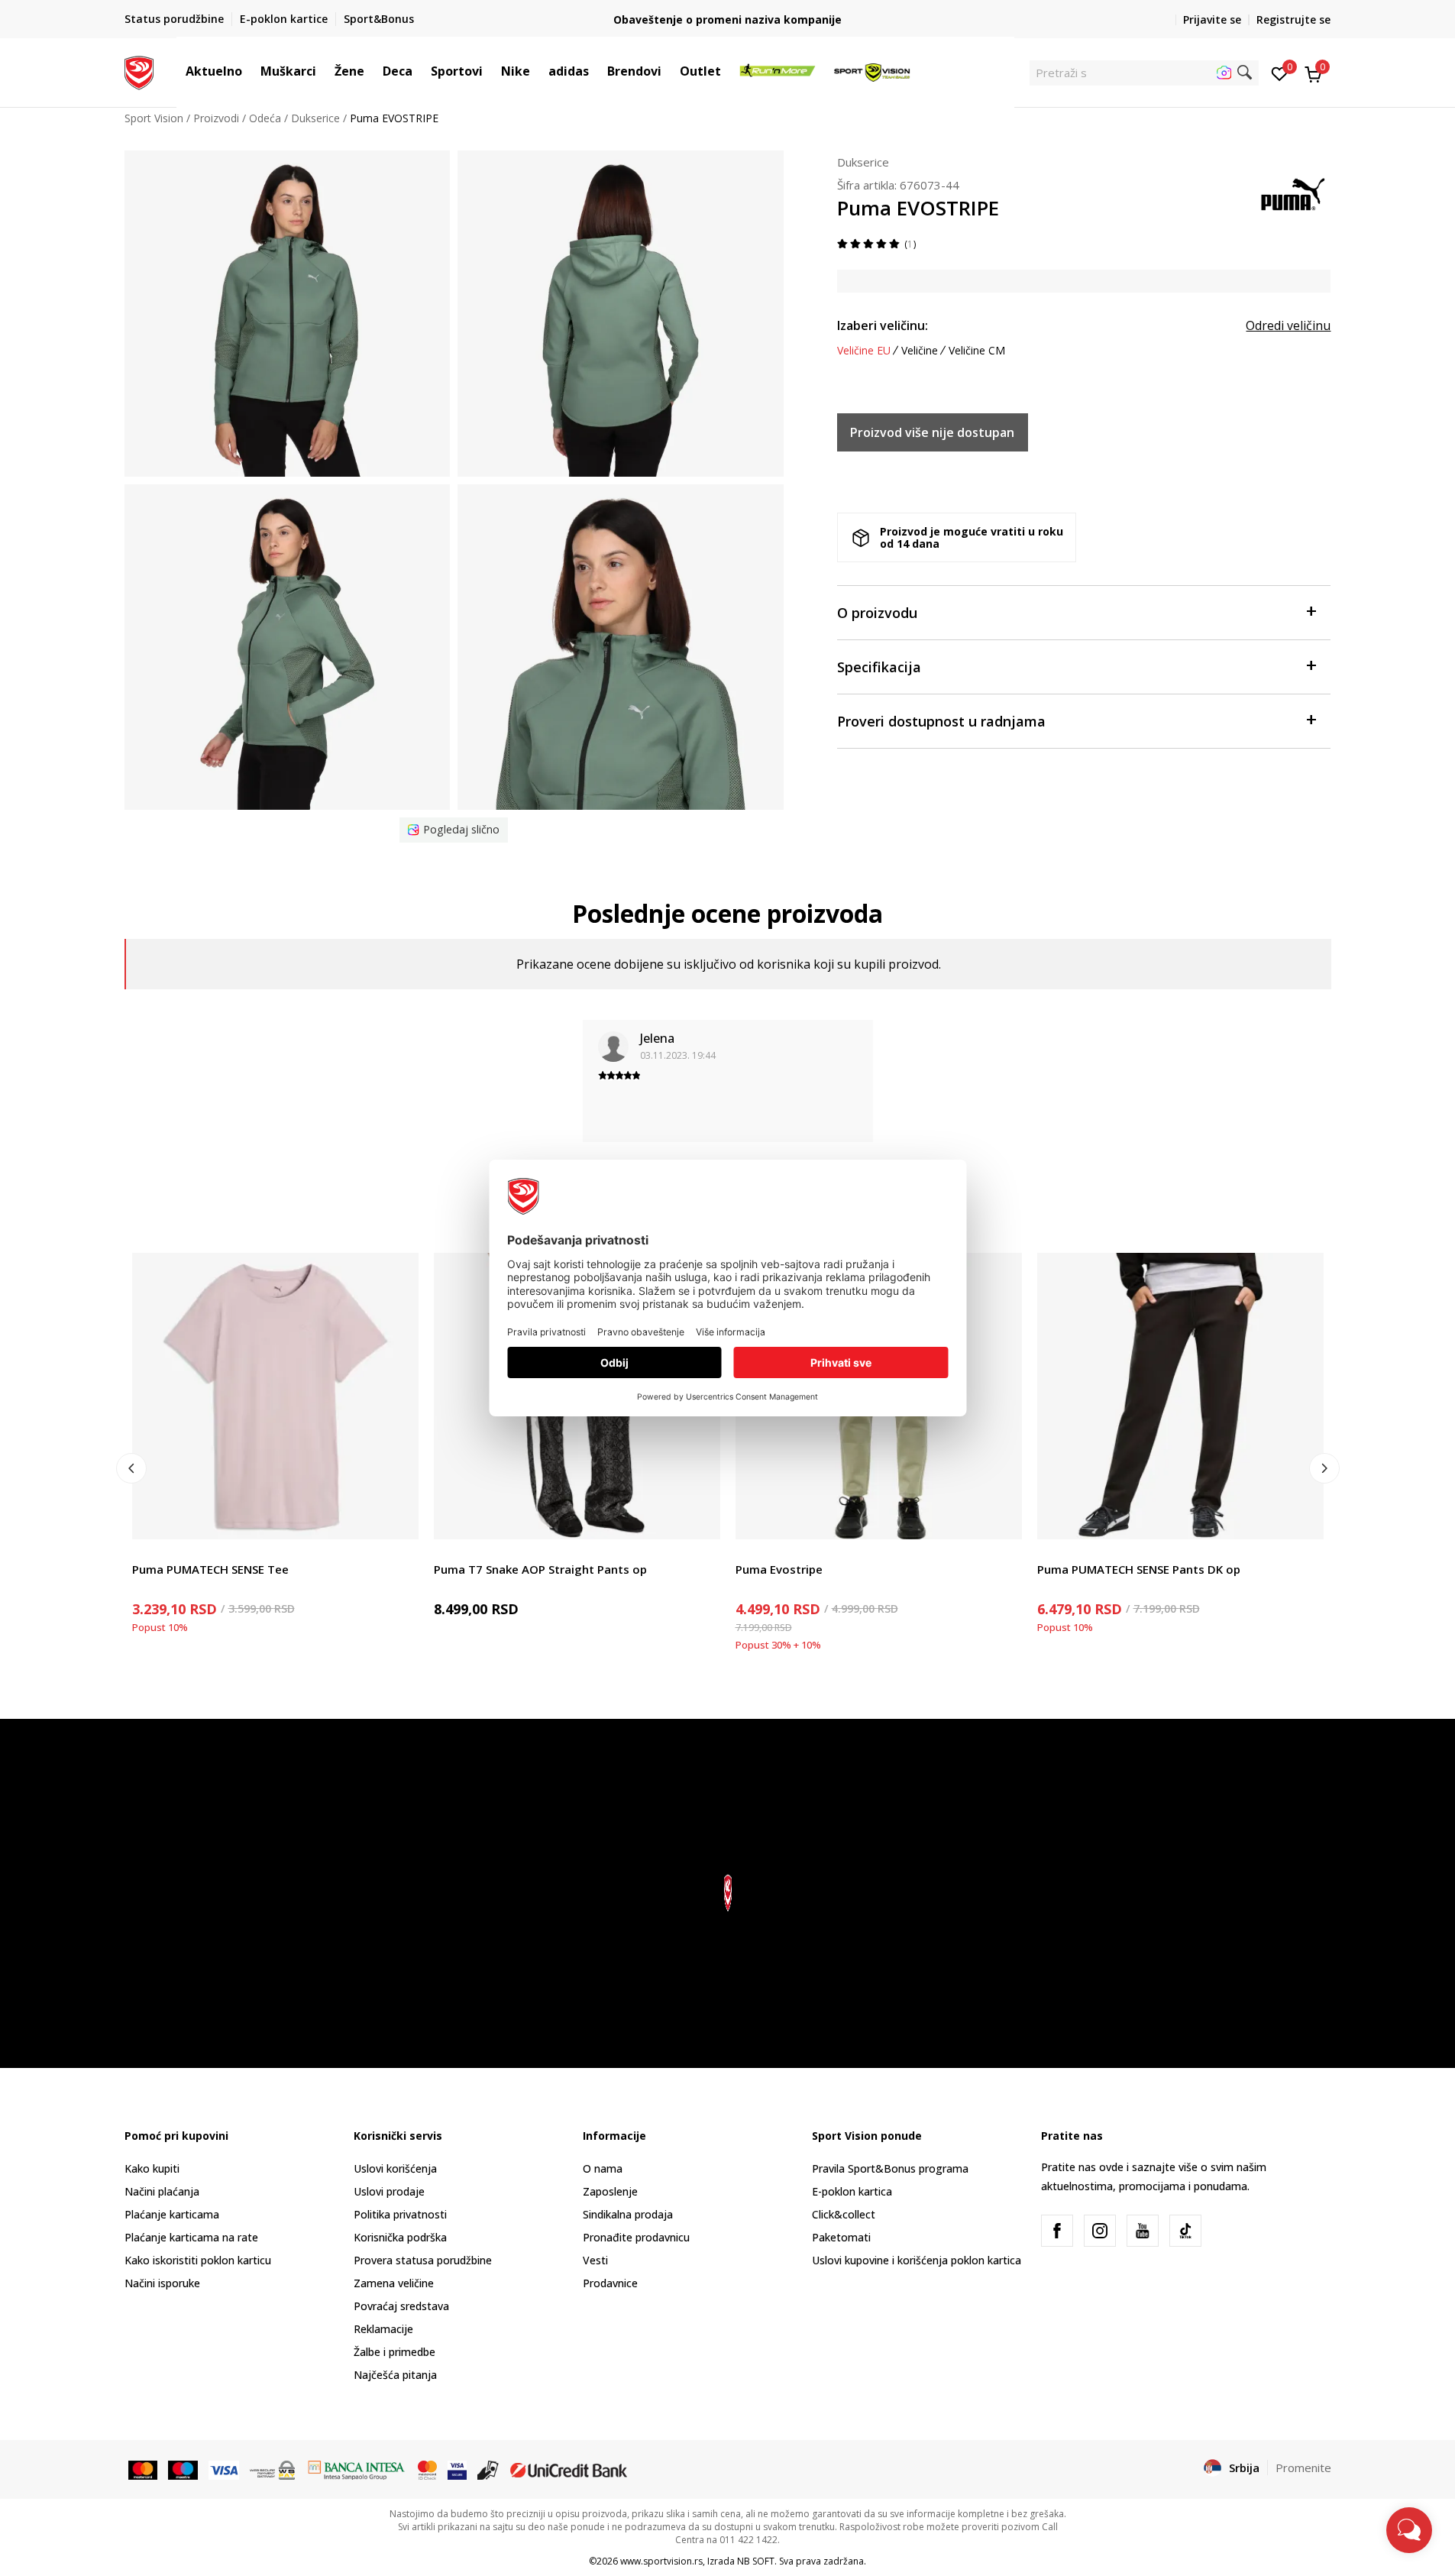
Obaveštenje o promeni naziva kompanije (727, 19)
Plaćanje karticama (172, 2214)
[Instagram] (1100, 2231)
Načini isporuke (162, 2283)
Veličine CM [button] (977, 351)
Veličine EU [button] (864, 351)
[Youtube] (1143, 2231)
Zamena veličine (394, 2283)
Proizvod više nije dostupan (932, 432)
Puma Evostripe (779, 1569)
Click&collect (844, 2214)
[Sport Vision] (139, 71)
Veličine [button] (920, 351)
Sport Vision (154, 118)
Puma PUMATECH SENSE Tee (210, 1569)
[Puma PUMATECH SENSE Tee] (275, 1396)
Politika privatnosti (400, 2214)
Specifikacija (879, 667)
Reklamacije (383, 2329)
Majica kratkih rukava (184, 1552)
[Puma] (1293, 193)
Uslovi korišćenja (395, 2168)
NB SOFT (756, 2561)
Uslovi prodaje (389, 2191)
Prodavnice (610, 2283)
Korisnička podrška (400, 2237)
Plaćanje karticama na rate (191, 2237)
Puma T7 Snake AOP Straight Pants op (540, 1569)
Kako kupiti (152, 2168)
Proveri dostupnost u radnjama (941, 721)
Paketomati (841, 2237)
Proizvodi (216, 118)
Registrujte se (1293, 19)
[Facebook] (1057, 2231)
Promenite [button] (1303, 2468)
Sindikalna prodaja (628, 2214)
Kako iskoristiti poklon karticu (198, 2260)
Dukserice (315, 118)
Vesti (595, 2260)
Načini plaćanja (162, 2191)
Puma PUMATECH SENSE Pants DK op (1139, 1569)
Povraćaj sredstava (401, 2306)
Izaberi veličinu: (883, 325)
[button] (250, 71)
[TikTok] (1185, 2231)
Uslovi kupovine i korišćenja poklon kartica (917, 2260)
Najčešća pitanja (395, 2375)
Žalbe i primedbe (394, 2352)
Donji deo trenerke (480, 1552)
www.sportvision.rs (661, 2561)
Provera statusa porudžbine (423, 2260)
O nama (603, 2168)
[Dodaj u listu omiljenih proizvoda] (398, 1518)
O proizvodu (877, 613)
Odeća (265, 118)
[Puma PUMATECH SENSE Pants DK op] (1180, 1396)
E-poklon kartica (852, 2191)
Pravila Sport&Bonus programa (890, 2168)
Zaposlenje (610, 2191)
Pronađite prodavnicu (636, 2237)
